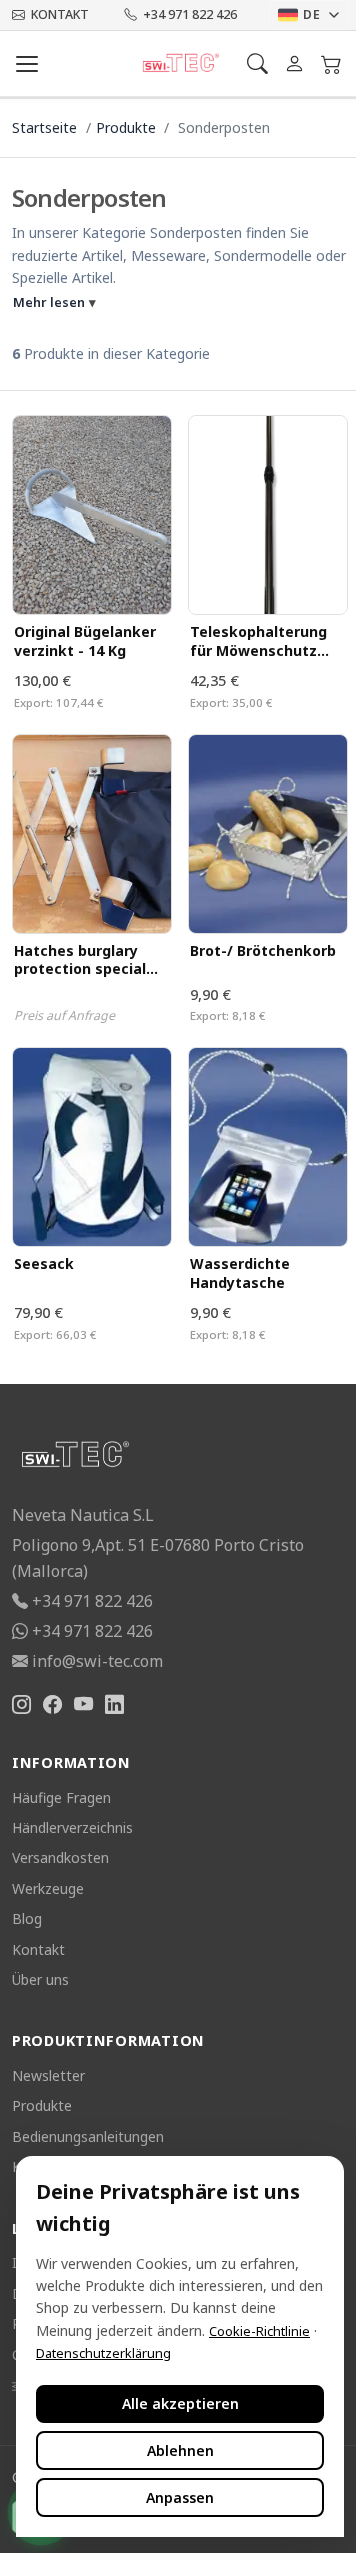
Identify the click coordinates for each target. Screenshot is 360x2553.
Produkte (126, 127)
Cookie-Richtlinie (259, 2331)
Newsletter (48, 2075)
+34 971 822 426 (190, 14)
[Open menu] (27, 64)
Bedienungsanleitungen (88, 2136)
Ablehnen (180, 2450)
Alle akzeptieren (180, 2403)
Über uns (40, 1979)
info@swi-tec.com (97, 1661)
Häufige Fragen (61, 1797)
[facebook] (52, 1705)
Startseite (44, 127)
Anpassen (180, 2497)
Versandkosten (60, 1857)
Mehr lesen (54, 302)
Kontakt (38, 1949)
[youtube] (83, 1705)
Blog (27, 1918)
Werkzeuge (48, 1888)
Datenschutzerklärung (103, 2353)
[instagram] (21, 1705)
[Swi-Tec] (180, 64)
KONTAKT (60, 14)
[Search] (257, 63)
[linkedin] (114, 1705)
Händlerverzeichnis (72, 1827)
